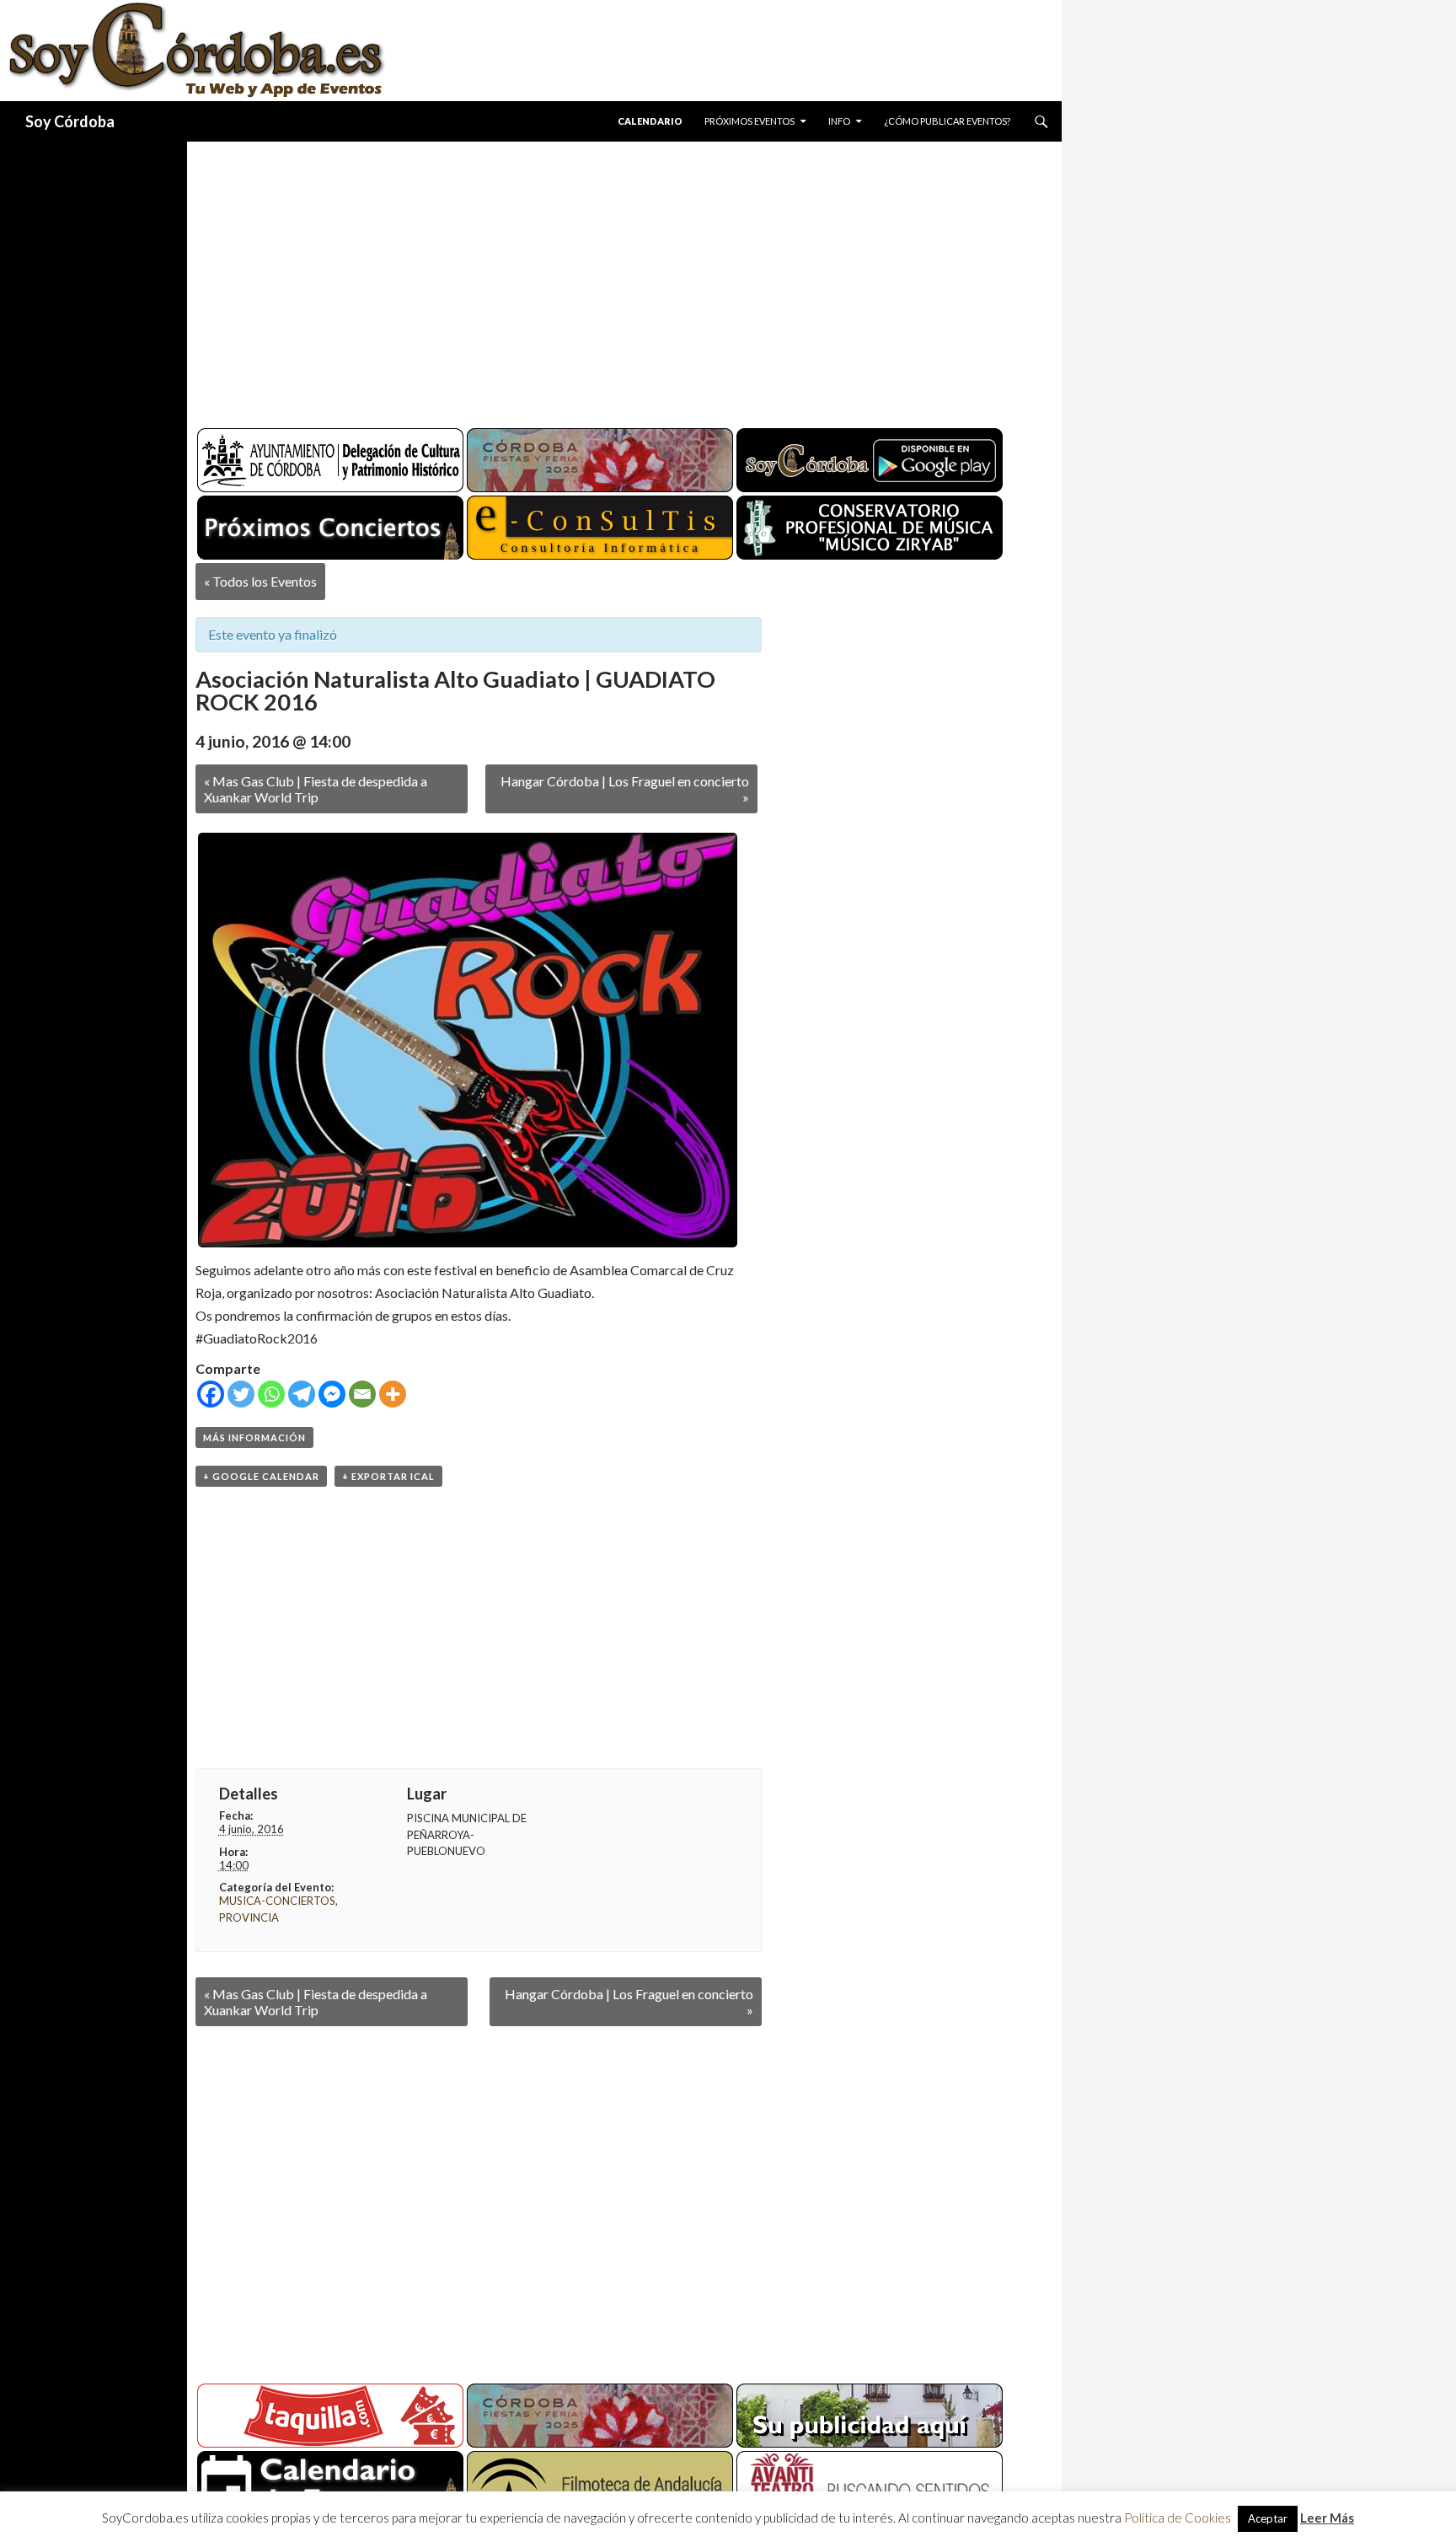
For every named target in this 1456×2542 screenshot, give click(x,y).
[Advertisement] (608, 278)
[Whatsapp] (271, 1394)
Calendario (650, 121)
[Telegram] (302, 1394)
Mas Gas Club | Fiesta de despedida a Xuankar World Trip (316, 789)
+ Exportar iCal (388, 1476)
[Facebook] (211, 1394)
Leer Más (1327, 2518)
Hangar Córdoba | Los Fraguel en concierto (625, 789)
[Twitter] (241, 1394)
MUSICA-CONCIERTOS (277, 1901)
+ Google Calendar (261, 1476)
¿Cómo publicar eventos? (947, 121)
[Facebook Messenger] (332, 1394)
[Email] (362, 1394)
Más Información (254, 1437)
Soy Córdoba (70, 121)
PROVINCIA (249, 1917)
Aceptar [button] (1268, 2518)
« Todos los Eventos (260, 581)
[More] (393, 1394)
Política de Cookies (1178, 2518)
